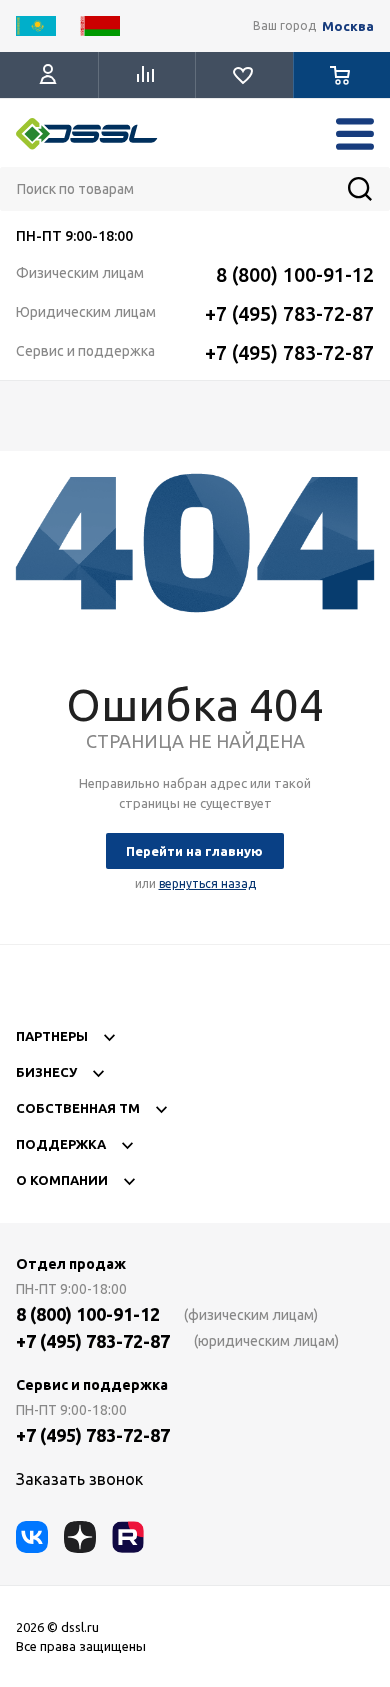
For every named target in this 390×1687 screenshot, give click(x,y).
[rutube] (128, 1537)
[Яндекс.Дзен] (80, 1537)
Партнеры (52, 1036)
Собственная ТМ (78, 1108)
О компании (62, 1180)
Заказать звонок (79, 1479)
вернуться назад (207, 883)
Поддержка (61, 1144)
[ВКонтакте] (32, 1537)
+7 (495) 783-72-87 (289, 313)
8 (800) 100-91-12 (295, 274)
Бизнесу (46, 1072)
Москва (348, 26)
